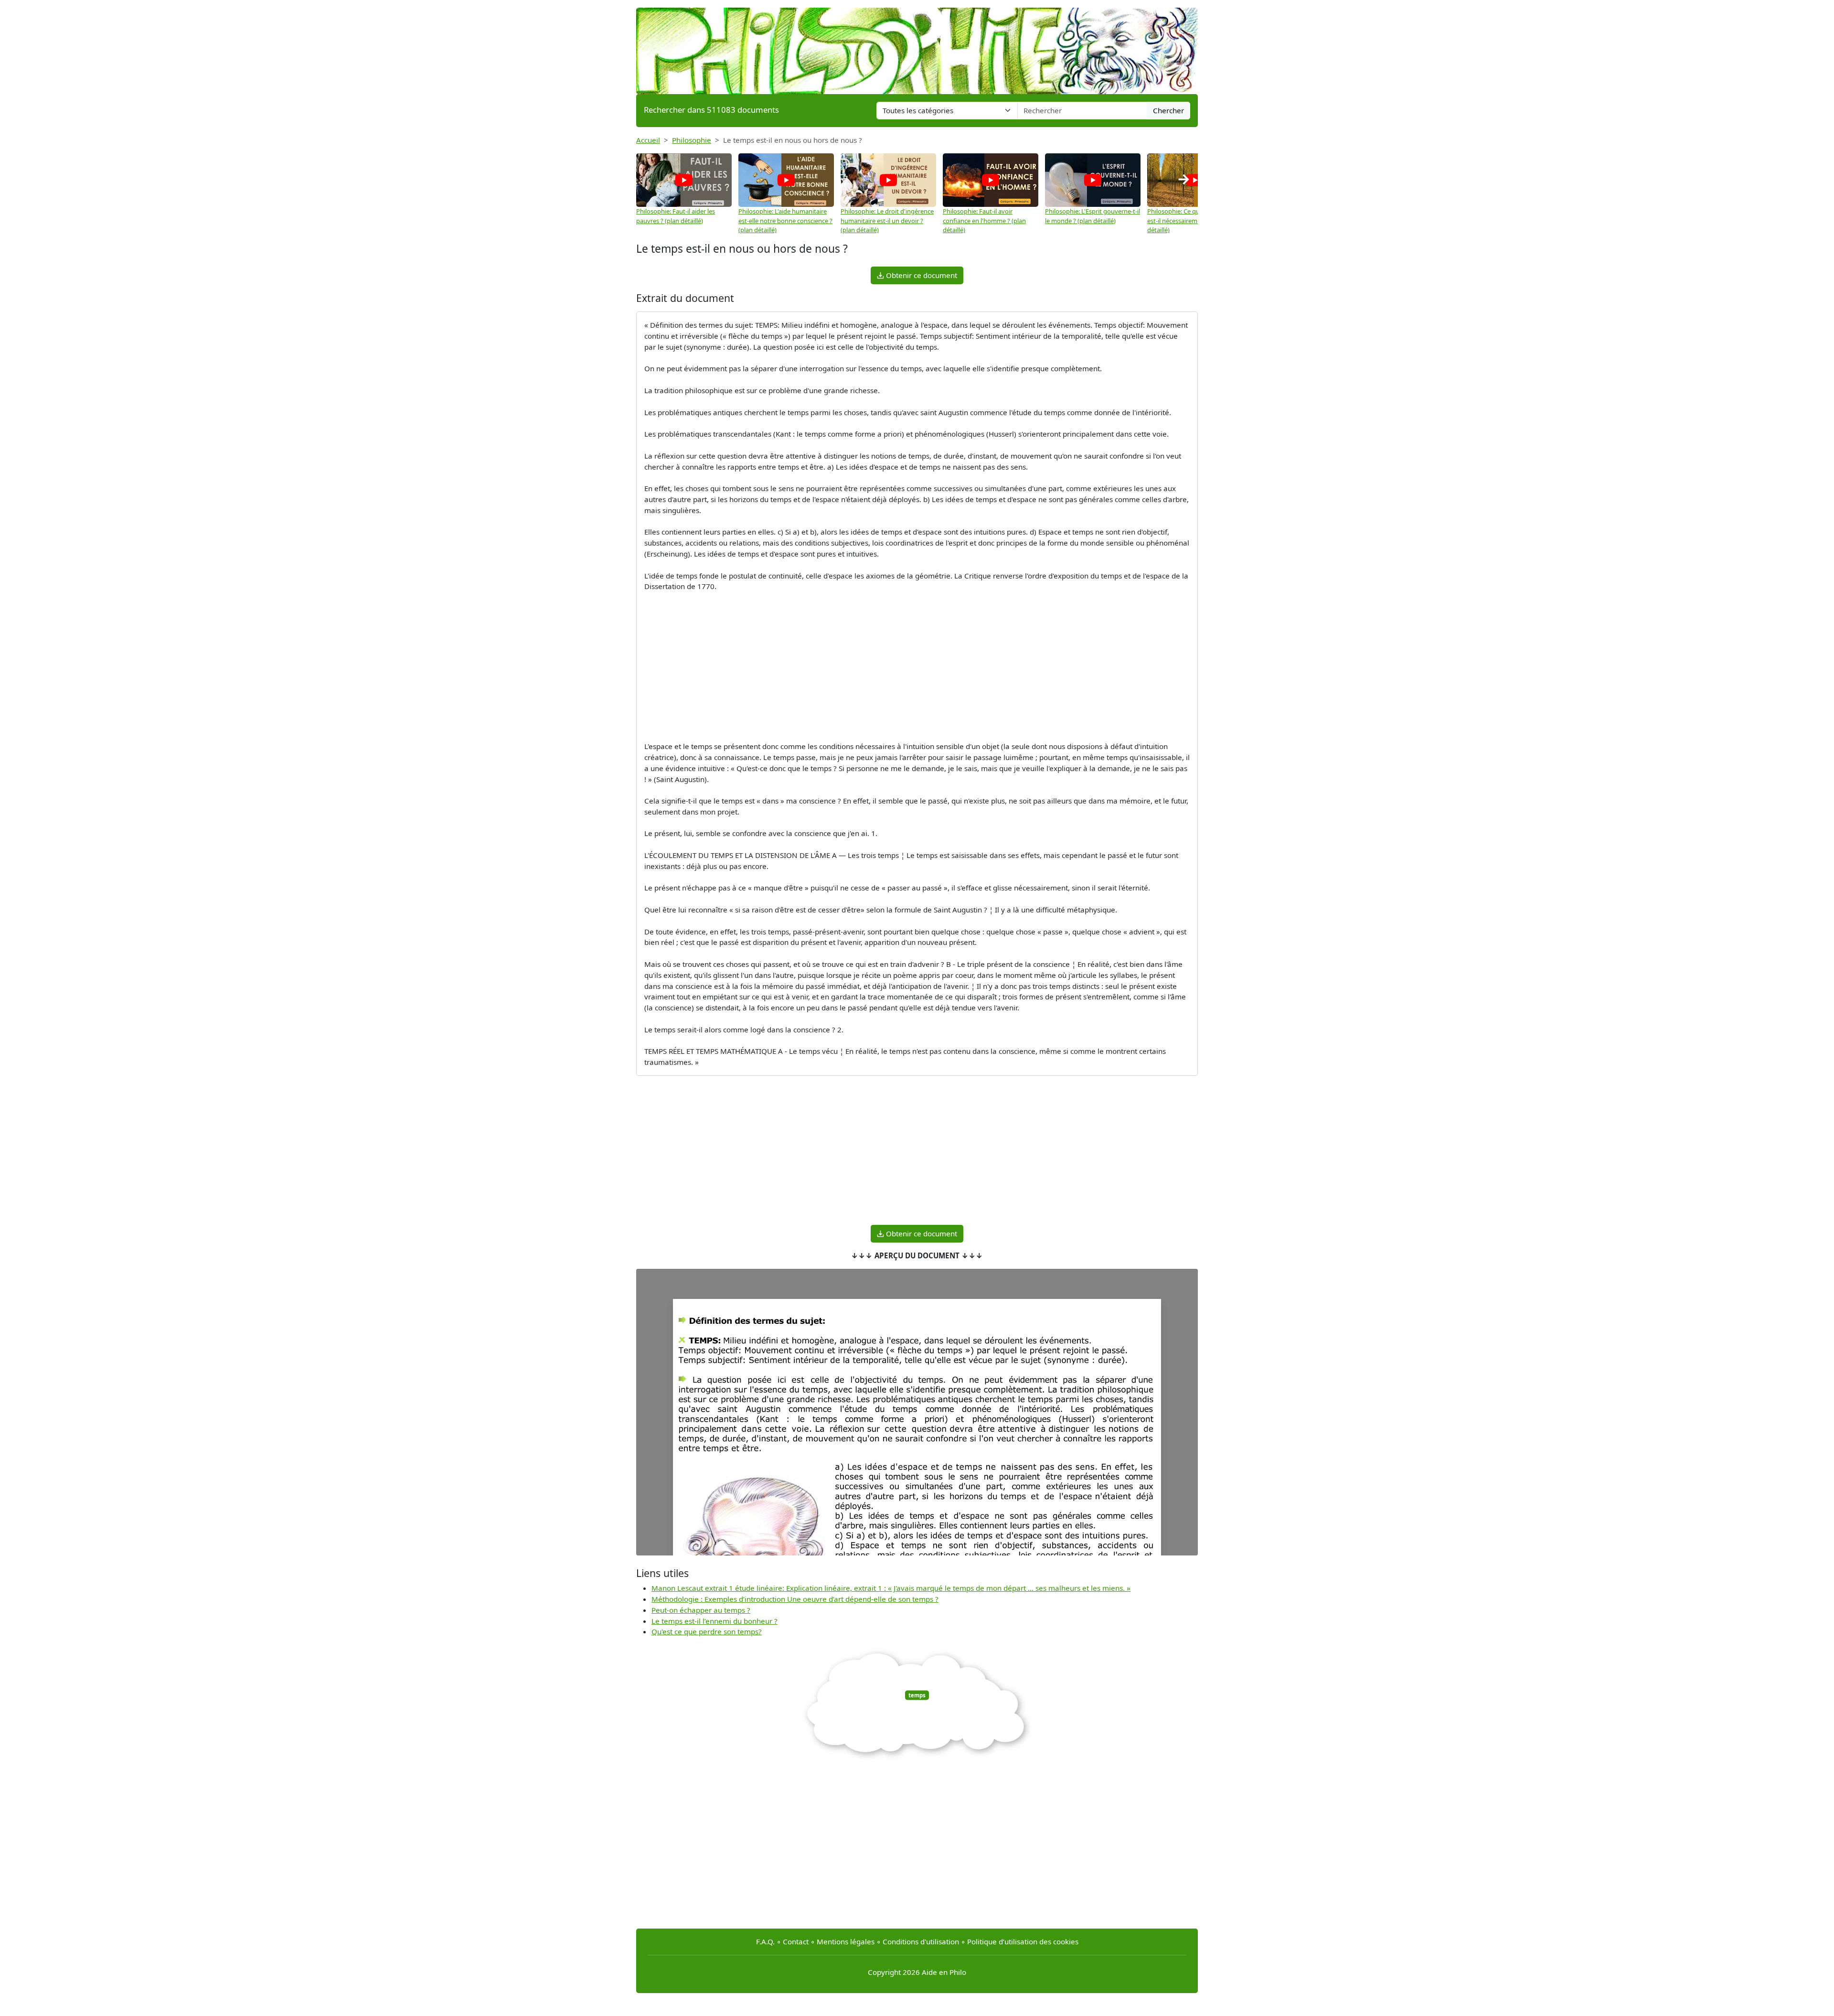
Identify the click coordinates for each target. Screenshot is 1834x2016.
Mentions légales (846, 1941)
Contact (796, 1941)
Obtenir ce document (921, 275)
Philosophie (692, 140)
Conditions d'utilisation (921, 1941)
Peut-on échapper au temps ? (701, 1610)
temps (917, 1695)
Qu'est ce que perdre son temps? (707, 1631)
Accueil (648, 140)
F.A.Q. (765, 1941)
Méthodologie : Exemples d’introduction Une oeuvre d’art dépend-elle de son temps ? (795, 1599)
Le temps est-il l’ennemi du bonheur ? (714, 1621)
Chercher (1168, 110)
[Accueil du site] (917, 46)
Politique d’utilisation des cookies (1023, 1941)
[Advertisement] (917, 666)
